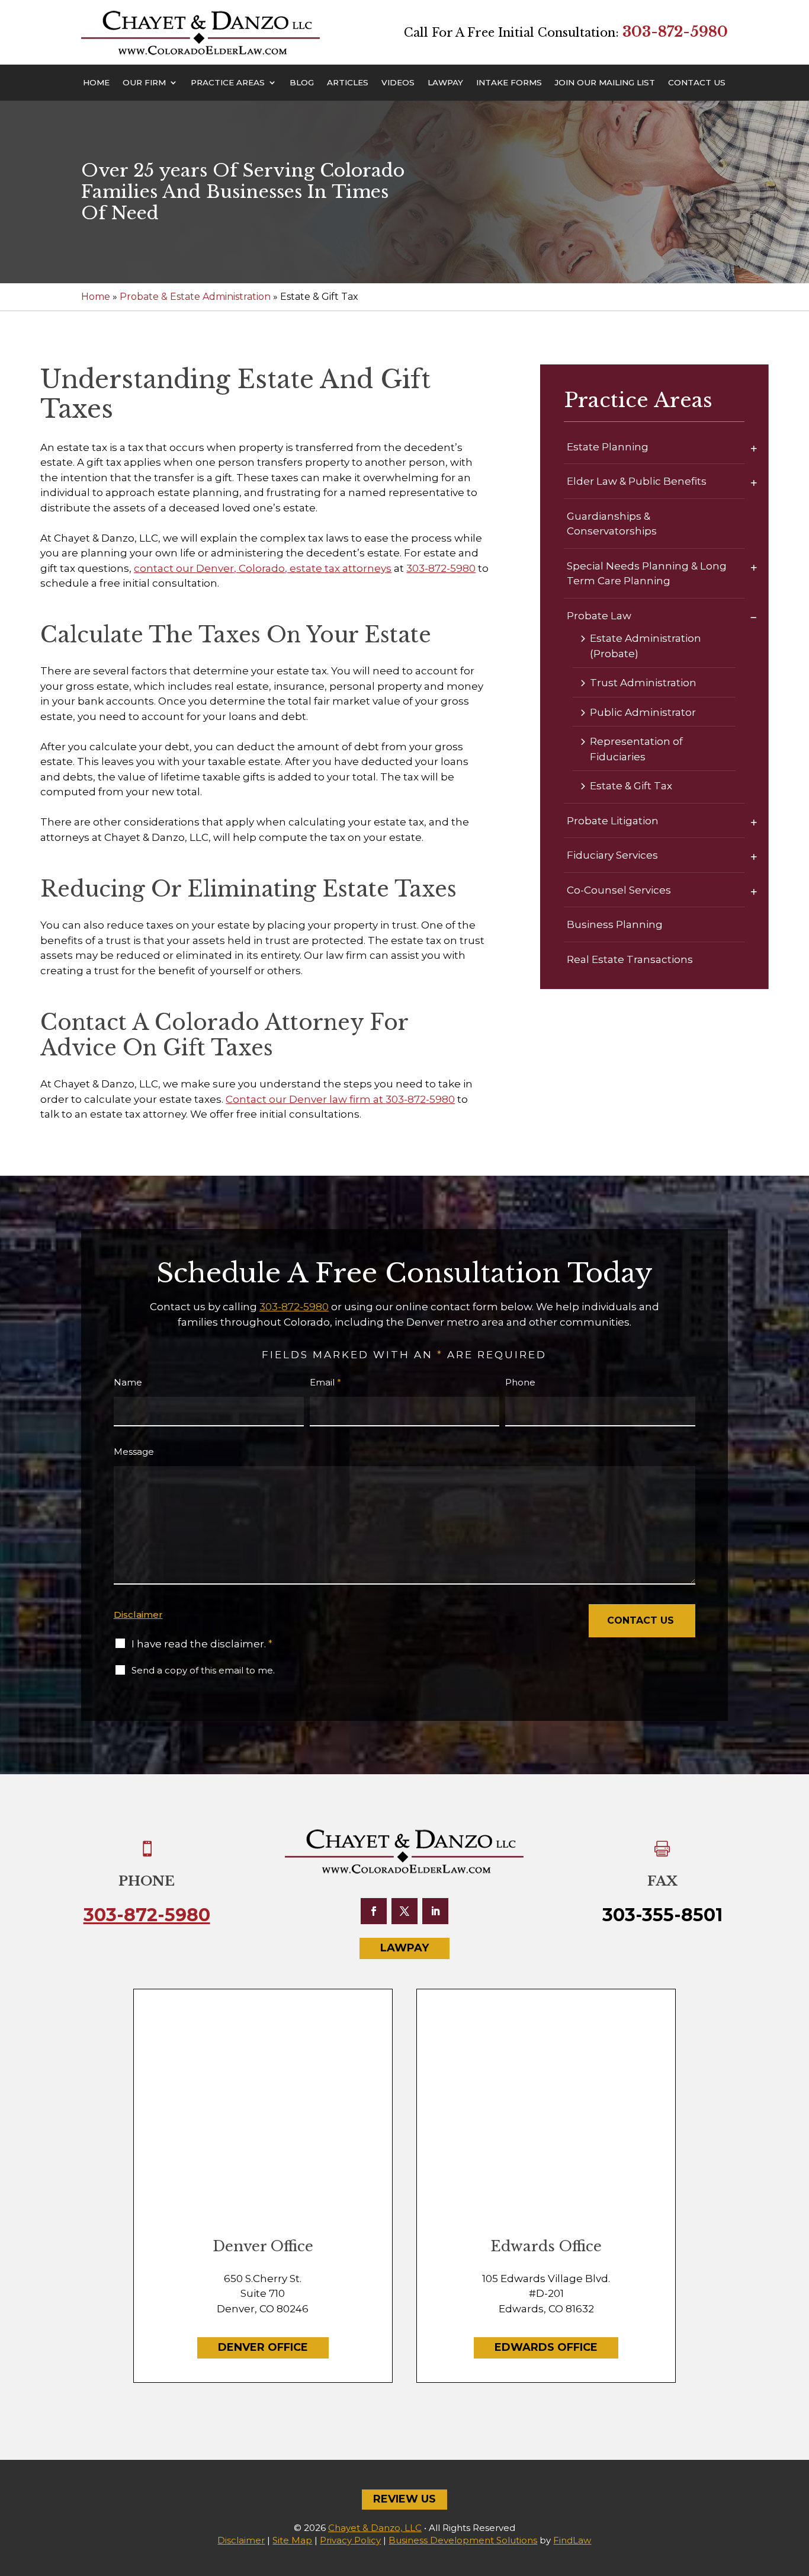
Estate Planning (608, 447)
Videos (398, 83)
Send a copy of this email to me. (203, 1670)
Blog (302, 83)
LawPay (445, 83)
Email (325, 1382)
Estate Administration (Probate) (646, 646)
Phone (520, 1382)
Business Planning (615, 924)
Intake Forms (509, 83)
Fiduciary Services (612, 855)
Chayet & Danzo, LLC (375, 2528)
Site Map (292, 2540)
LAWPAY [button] (404, 1948)
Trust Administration (643, 683)
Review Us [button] (404, 2499)
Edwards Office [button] (546, 2347)
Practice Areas (228, 83)
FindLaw (572, 2540)
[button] (797, 2490)
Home (96, 83)
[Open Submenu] (754, 448)
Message (134, 1452)
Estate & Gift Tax (631, 786)
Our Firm (144, 83)
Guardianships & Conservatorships (612, 524)
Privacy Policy (350, 2540)
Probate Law (599, 616)
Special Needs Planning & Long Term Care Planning (647, 574)
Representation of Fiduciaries (636, 749)
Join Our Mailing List (605, 83)
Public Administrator (643, 712)
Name (128, 1382)
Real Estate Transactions (630, 959)
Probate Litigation (613, 821)
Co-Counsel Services (619, 890)
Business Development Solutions (463, 2540)
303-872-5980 (675, 32)
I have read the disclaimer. (202, 1644)
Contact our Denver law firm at (306, 1099)
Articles (348, 83)
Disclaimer (138, 1615)
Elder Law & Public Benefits (637, 481)
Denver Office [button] (263, 2347)
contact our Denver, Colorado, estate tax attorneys (263, 568)
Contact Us (697, 83)
